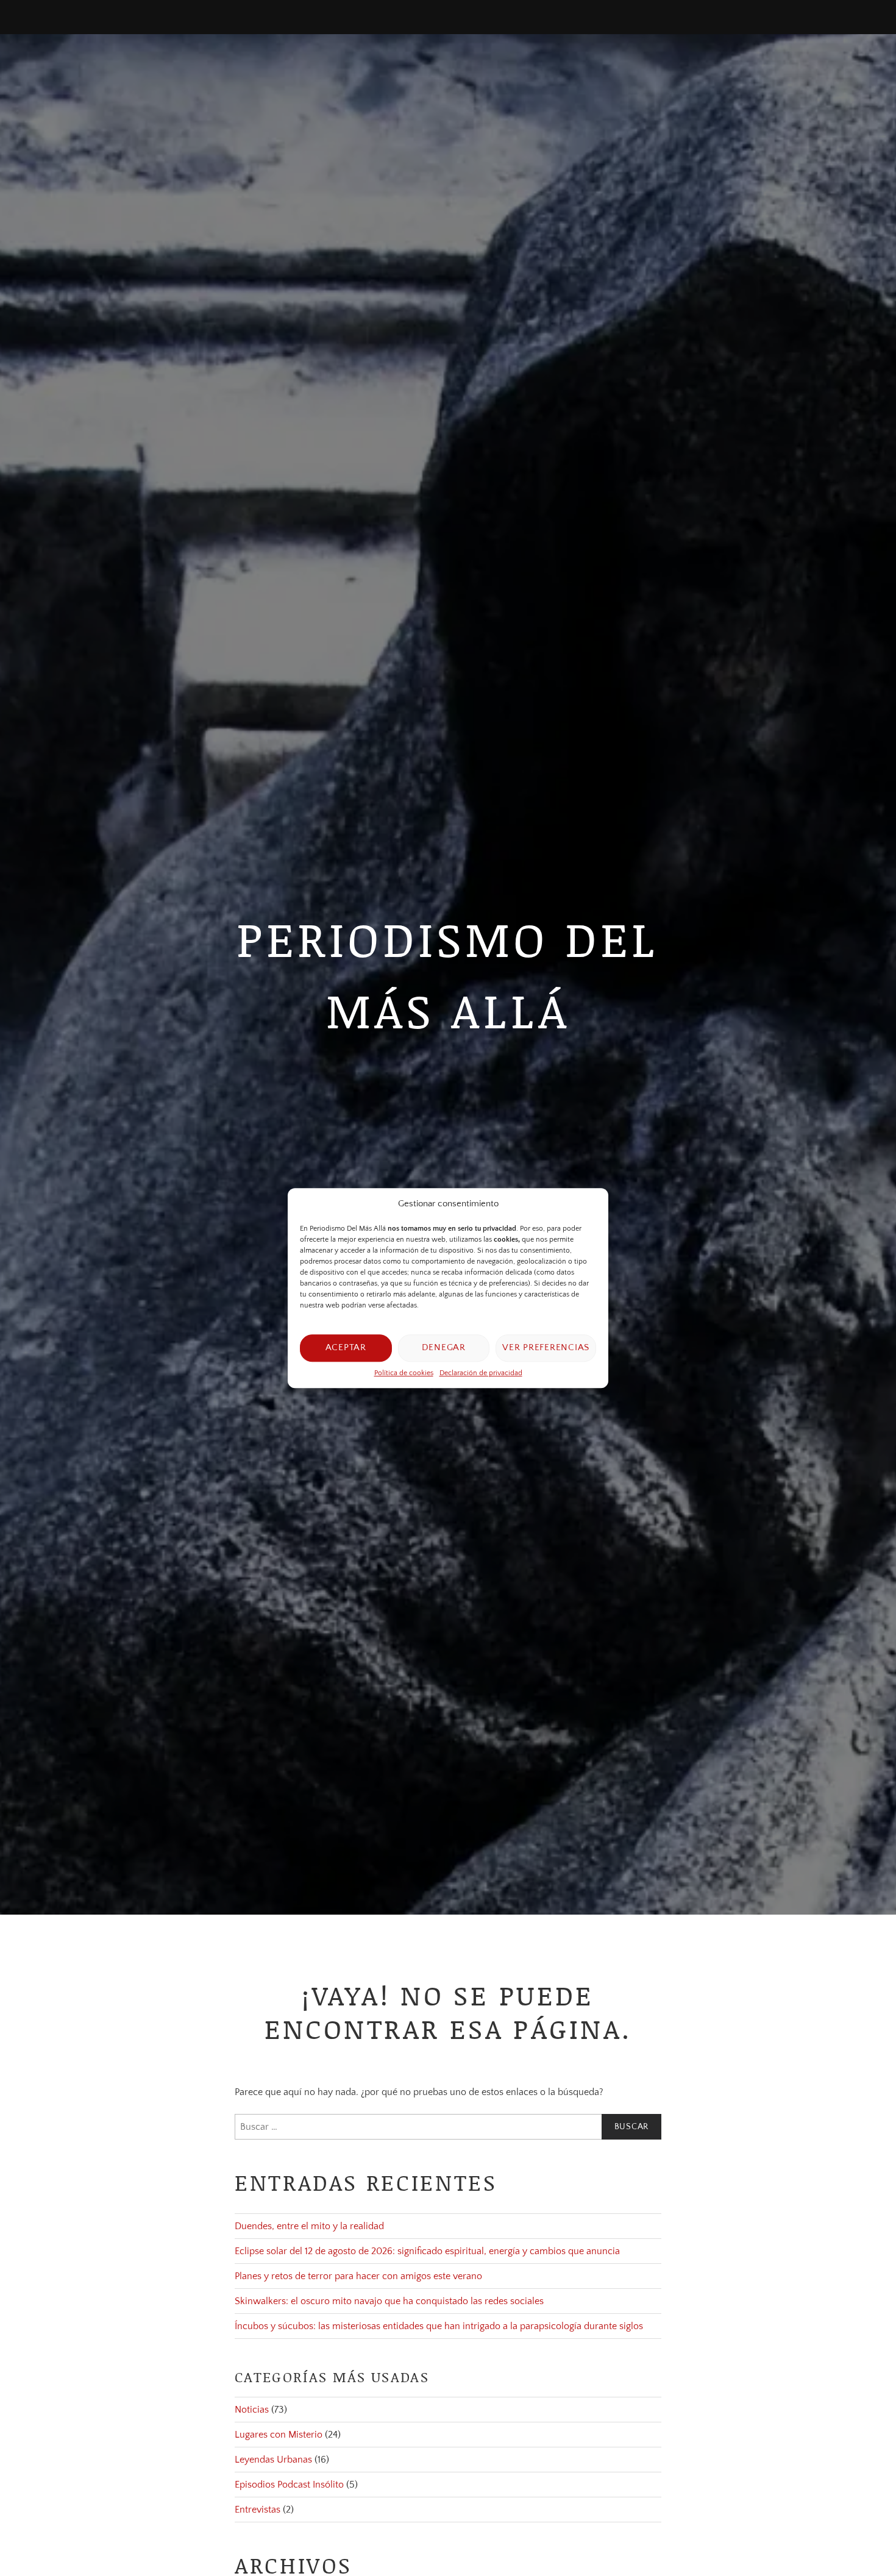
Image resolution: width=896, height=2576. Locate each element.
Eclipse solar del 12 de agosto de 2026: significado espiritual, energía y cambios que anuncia (427, 2251)
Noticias (252, 2410)
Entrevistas (258, 2510)
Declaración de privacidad (481, 1373)
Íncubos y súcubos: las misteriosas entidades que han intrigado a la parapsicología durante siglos (439, 2326)
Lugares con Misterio (279, 2435)
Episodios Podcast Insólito (289, 2485)
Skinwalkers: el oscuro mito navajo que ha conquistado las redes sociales (389, 2301)
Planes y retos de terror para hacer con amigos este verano (358, 2276)
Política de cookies (404, 1373)
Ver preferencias (546, 1347)
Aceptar (346, 1347)
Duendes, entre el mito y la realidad (309, 2226)
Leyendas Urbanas (273, 2460)
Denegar (444, 1347)
